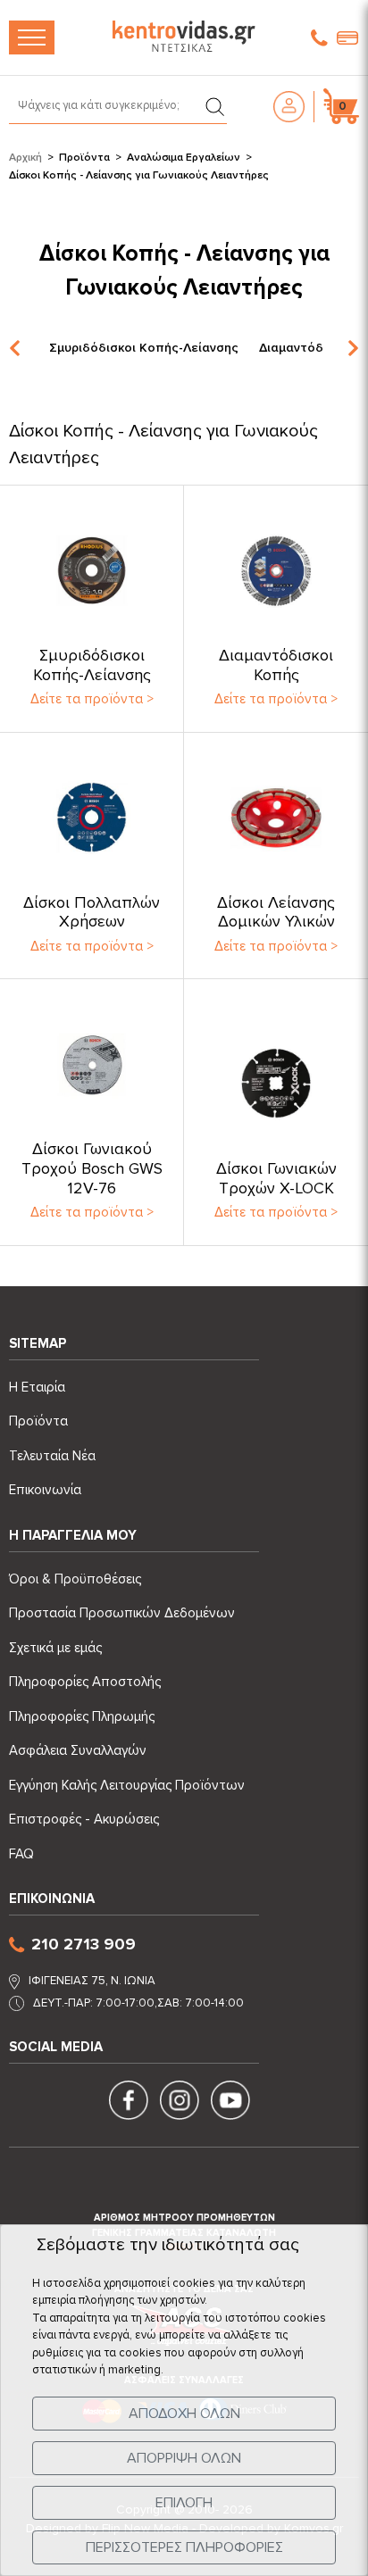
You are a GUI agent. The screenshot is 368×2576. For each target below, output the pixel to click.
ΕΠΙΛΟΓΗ (184, 2503)
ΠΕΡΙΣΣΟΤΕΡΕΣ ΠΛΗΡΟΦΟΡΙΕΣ (184, 2547)
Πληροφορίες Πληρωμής (82, 1716)
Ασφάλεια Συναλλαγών (78, 1750)
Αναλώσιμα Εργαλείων (184, 158)
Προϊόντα (84, 158)
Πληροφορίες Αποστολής (85, 1682)
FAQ (21, 1854)
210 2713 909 (84, 1944)
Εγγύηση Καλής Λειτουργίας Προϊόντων (127, 1785)
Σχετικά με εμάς (55, 1648)
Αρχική (25, 158)
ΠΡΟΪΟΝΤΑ (32, 37)
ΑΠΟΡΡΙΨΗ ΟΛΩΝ (184, 2458)
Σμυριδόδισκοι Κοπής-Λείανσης (144, 348)
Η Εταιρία (37, 1387)
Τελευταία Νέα (52, 1456)
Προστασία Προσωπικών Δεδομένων (122, 1613)
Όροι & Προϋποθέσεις (75, 1579)
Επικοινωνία (45, 1490)
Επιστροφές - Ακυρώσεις (84, 1819)
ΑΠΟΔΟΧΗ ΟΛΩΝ (184, 2414)
